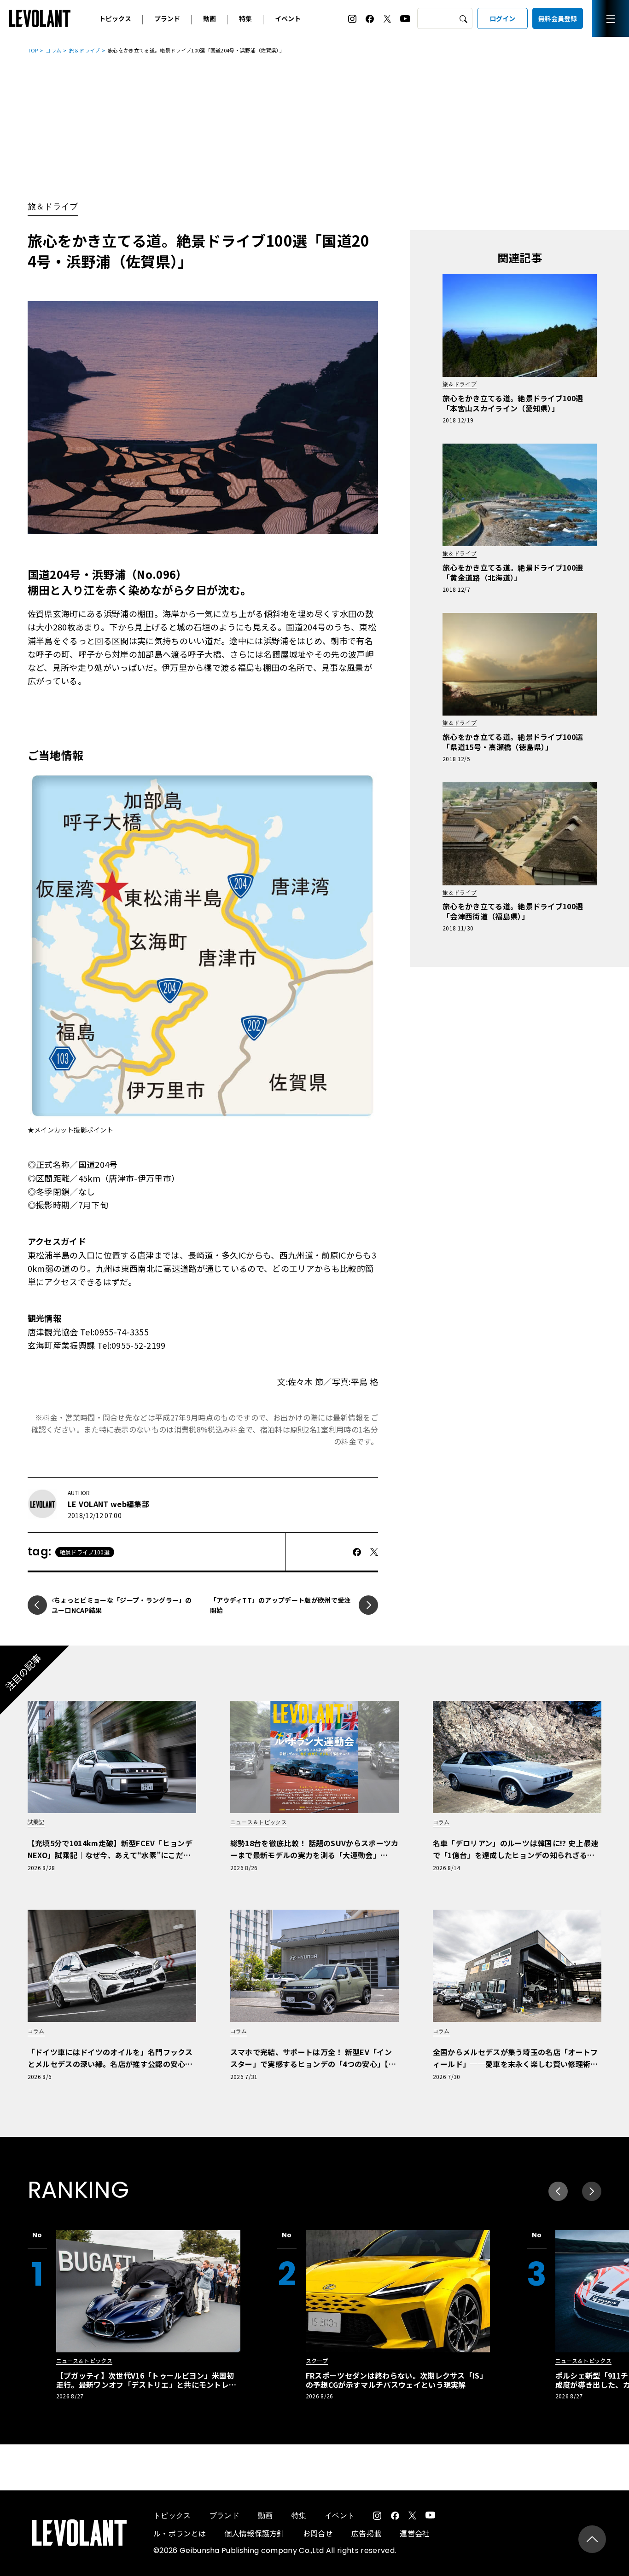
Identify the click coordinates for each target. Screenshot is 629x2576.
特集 (245, 18)
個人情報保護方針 (254, 2533)
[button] (592, 2191)
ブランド (167, 18)
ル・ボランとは (180, 2533)
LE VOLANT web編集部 (108, 1504)
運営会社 (415, 2533)
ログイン (502, 18)
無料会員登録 (558, 18)
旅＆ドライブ (85, 50)
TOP (33, 50)
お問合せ (318, 2533)
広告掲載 (366, 2533)
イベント (288, 18)
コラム (53, 50)
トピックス (115, 18)
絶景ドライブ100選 (85, 1552)
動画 (210, 18)
